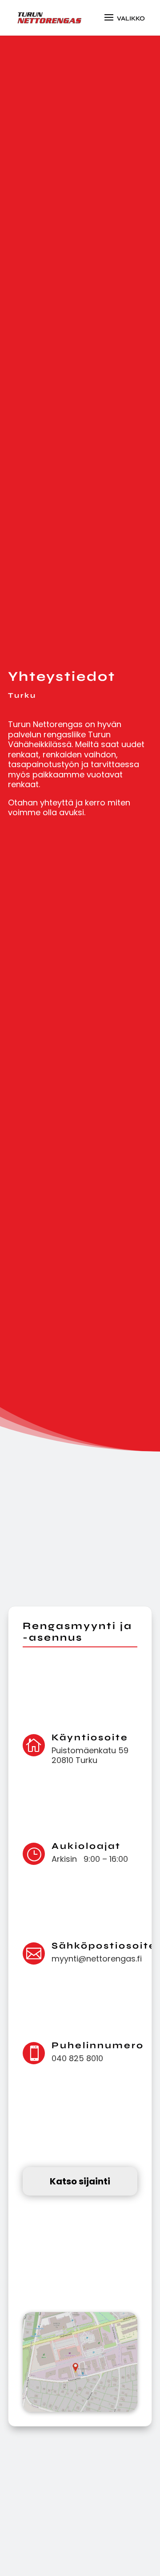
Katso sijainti (80, 2181)
